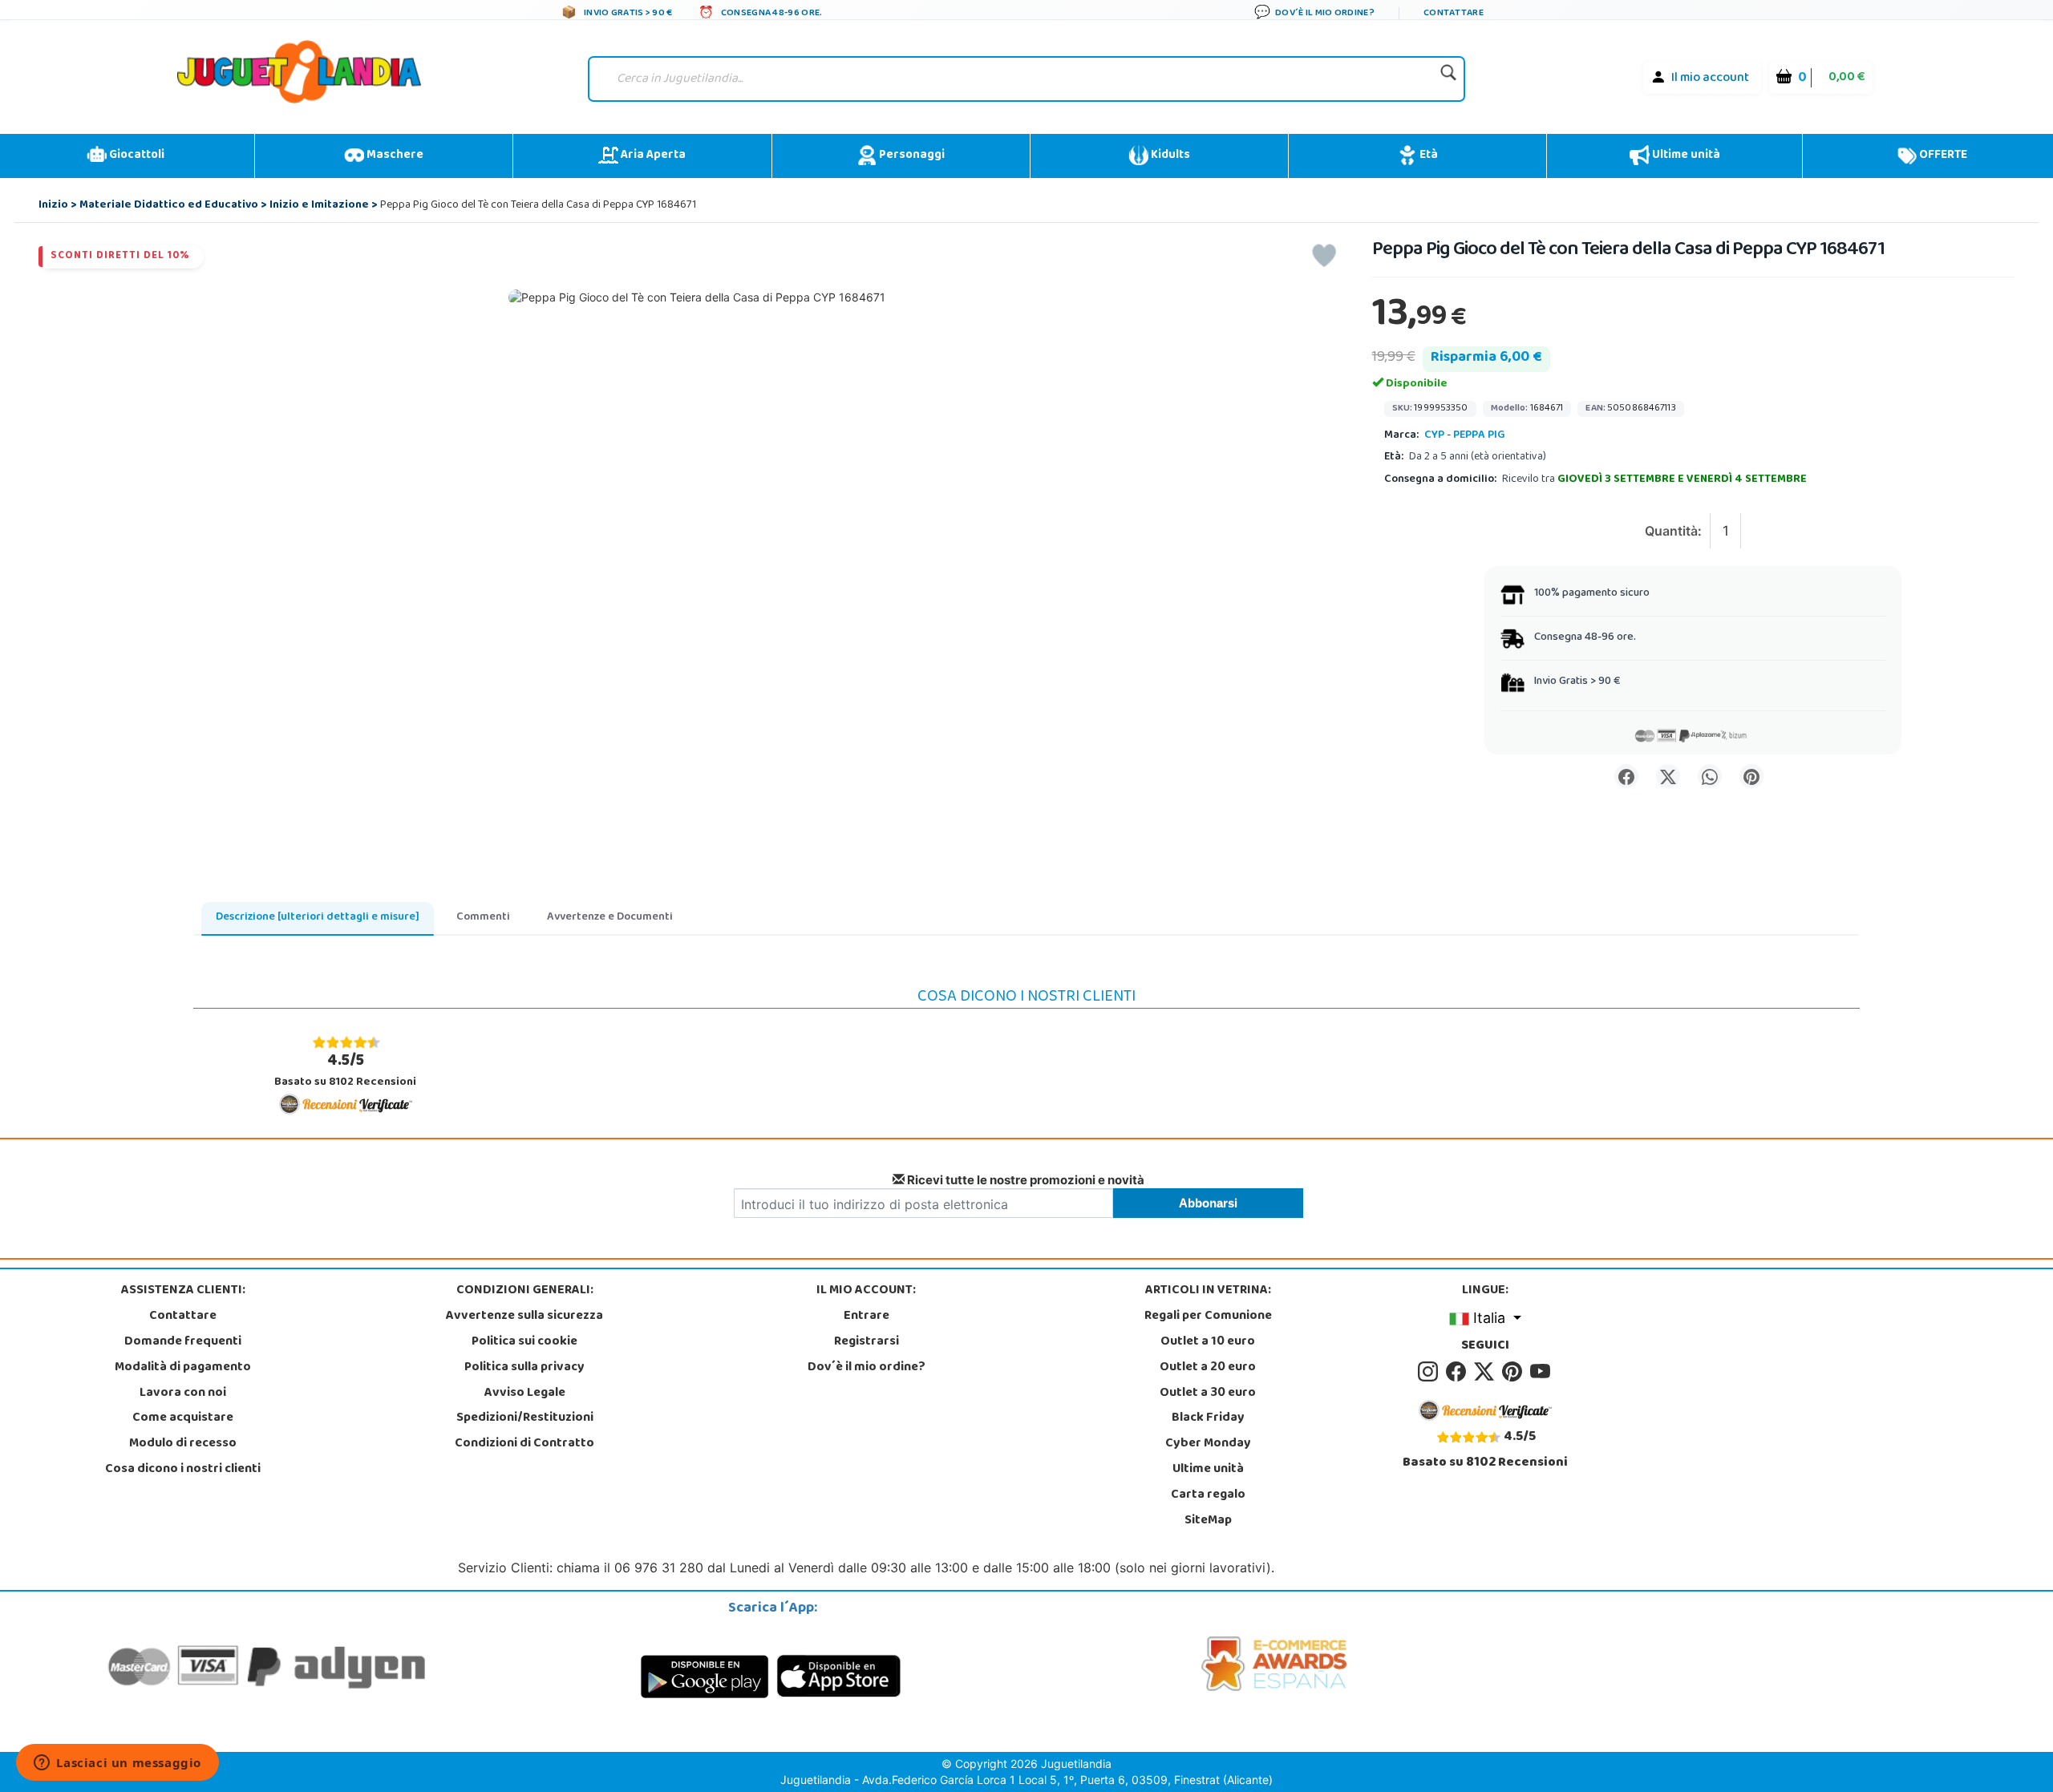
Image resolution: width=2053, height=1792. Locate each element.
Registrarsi (867, 1342)
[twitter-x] (1486, 1372)
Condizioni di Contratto (524, 1444)
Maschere (394, 156)
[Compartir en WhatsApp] (1710, 776)
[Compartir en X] (1668, 776)
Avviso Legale (525, 1394)
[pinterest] (1514, 1372)
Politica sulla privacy (524, 1368)
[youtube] (1541, 1372)
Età (1427, 156)
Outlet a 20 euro (1208, 1368)
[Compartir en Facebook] (1626, 776)
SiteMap (1208, 1521)
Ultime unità (1685, 156)
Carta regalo (1208, 1495)
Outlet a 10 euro (1208, 1342)
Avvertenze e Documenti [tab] (610, 918)
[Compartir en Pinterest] (1751, 776)
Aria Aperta (652, 156)
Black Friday (1208, 1418)
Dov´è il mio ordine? (867, 1368)
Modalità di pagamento (183, 1368)
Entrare (867, 1317)
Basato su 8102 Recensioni (345, 1070)
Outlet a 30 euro (1208, 1394)
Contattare (183, 1317)
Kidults (1169, 156)
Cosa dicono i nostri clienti (183, 1470)
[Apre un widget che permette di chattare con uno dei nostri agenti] (117, 1764)
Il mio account (1710, 79)
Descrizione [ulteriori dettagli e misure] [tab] (318, 918)
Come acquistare (183, 1418)
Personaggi (911, 156)
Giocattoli (136, 156)
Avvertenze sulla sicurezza (524, 1317)
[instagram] (1430, 1372)
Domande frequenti (183, 1342)
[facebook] (1458, 1372)
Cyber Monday (1208, 1444)
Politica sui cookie (524, 1342)
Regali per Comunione (1208, 1317)
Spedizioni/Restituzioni (525, 1418)
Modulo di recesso (183, 1444)
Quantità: (1673, 531)
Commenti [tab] (483, 918)
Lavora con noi (183, 1394)
